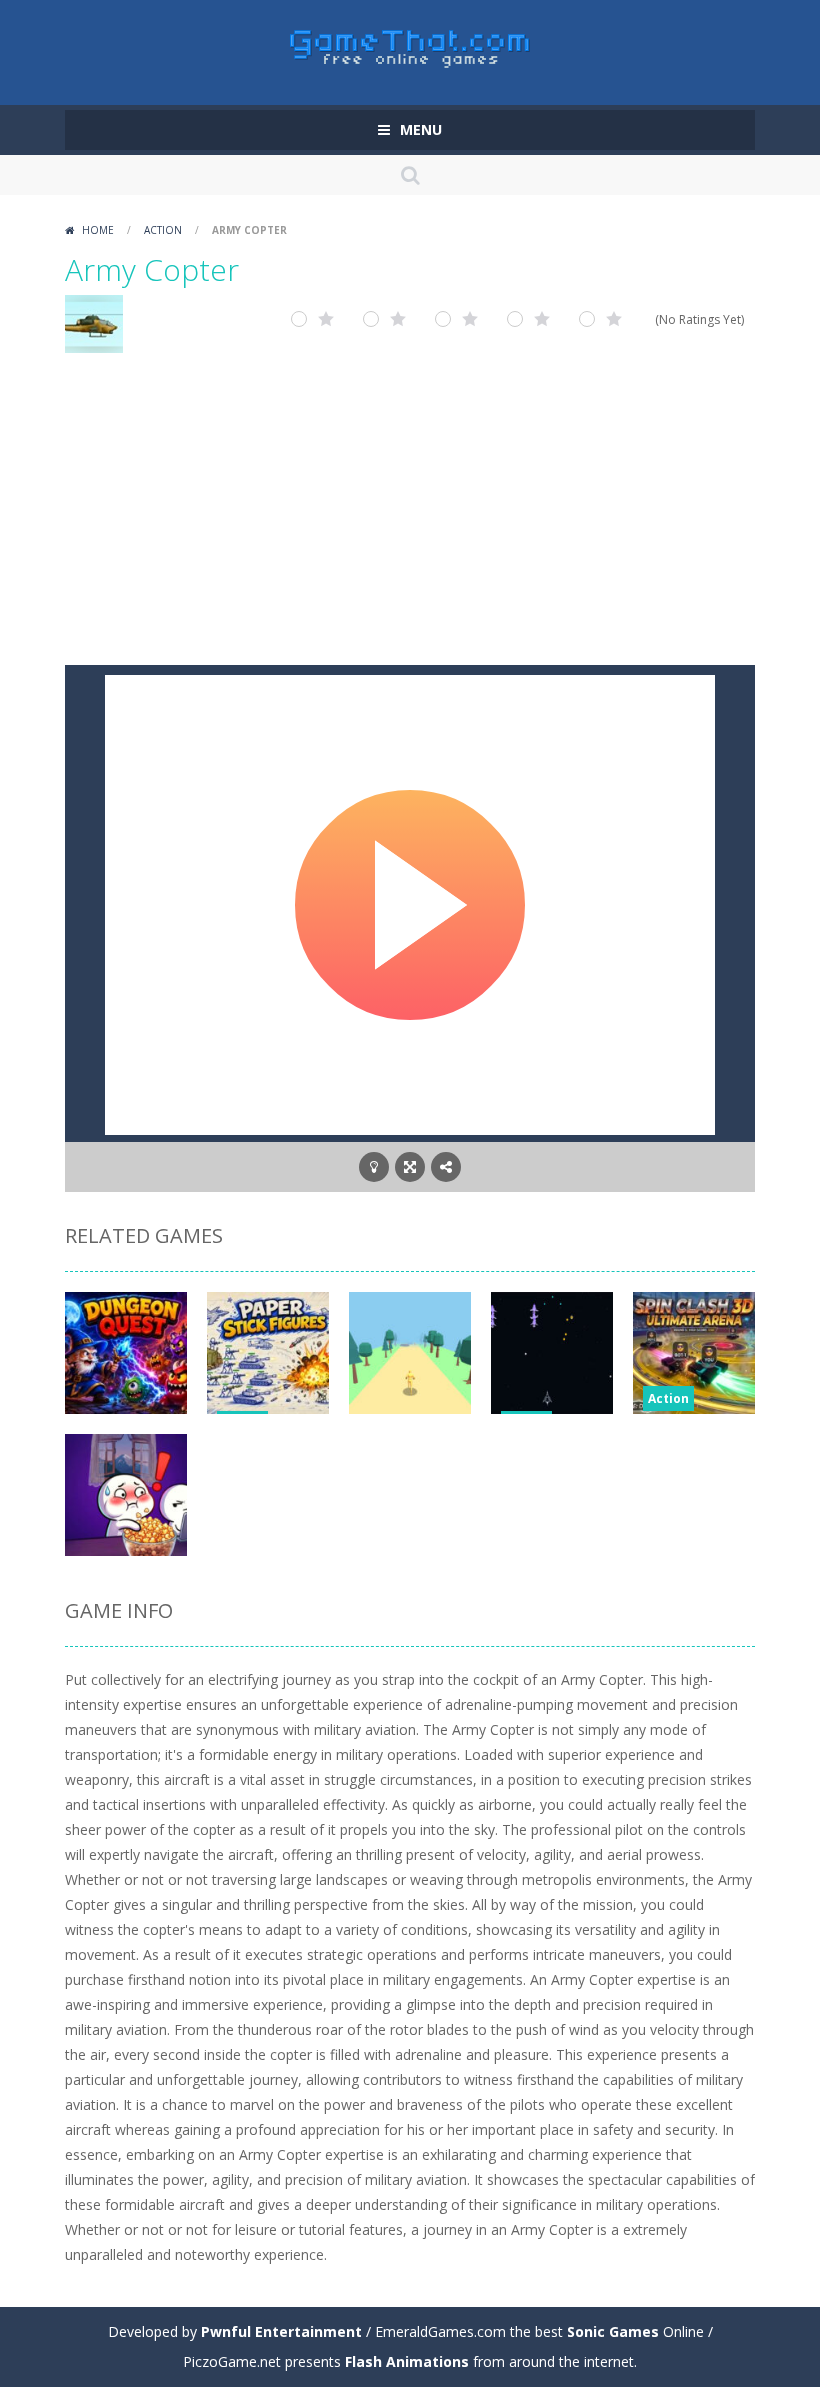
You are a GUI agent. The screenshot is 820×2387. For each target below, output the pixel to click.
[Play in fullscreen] (410, 1167)
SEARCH (410, 175)
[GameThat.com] (410, 43)
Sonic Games (613, 2331)
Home (98, 230)
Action (163, 230)
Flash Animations (407, 2361)
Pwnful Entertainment (281, 2331)
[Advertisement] (410, 515)
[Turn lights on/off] (374, 1167)
